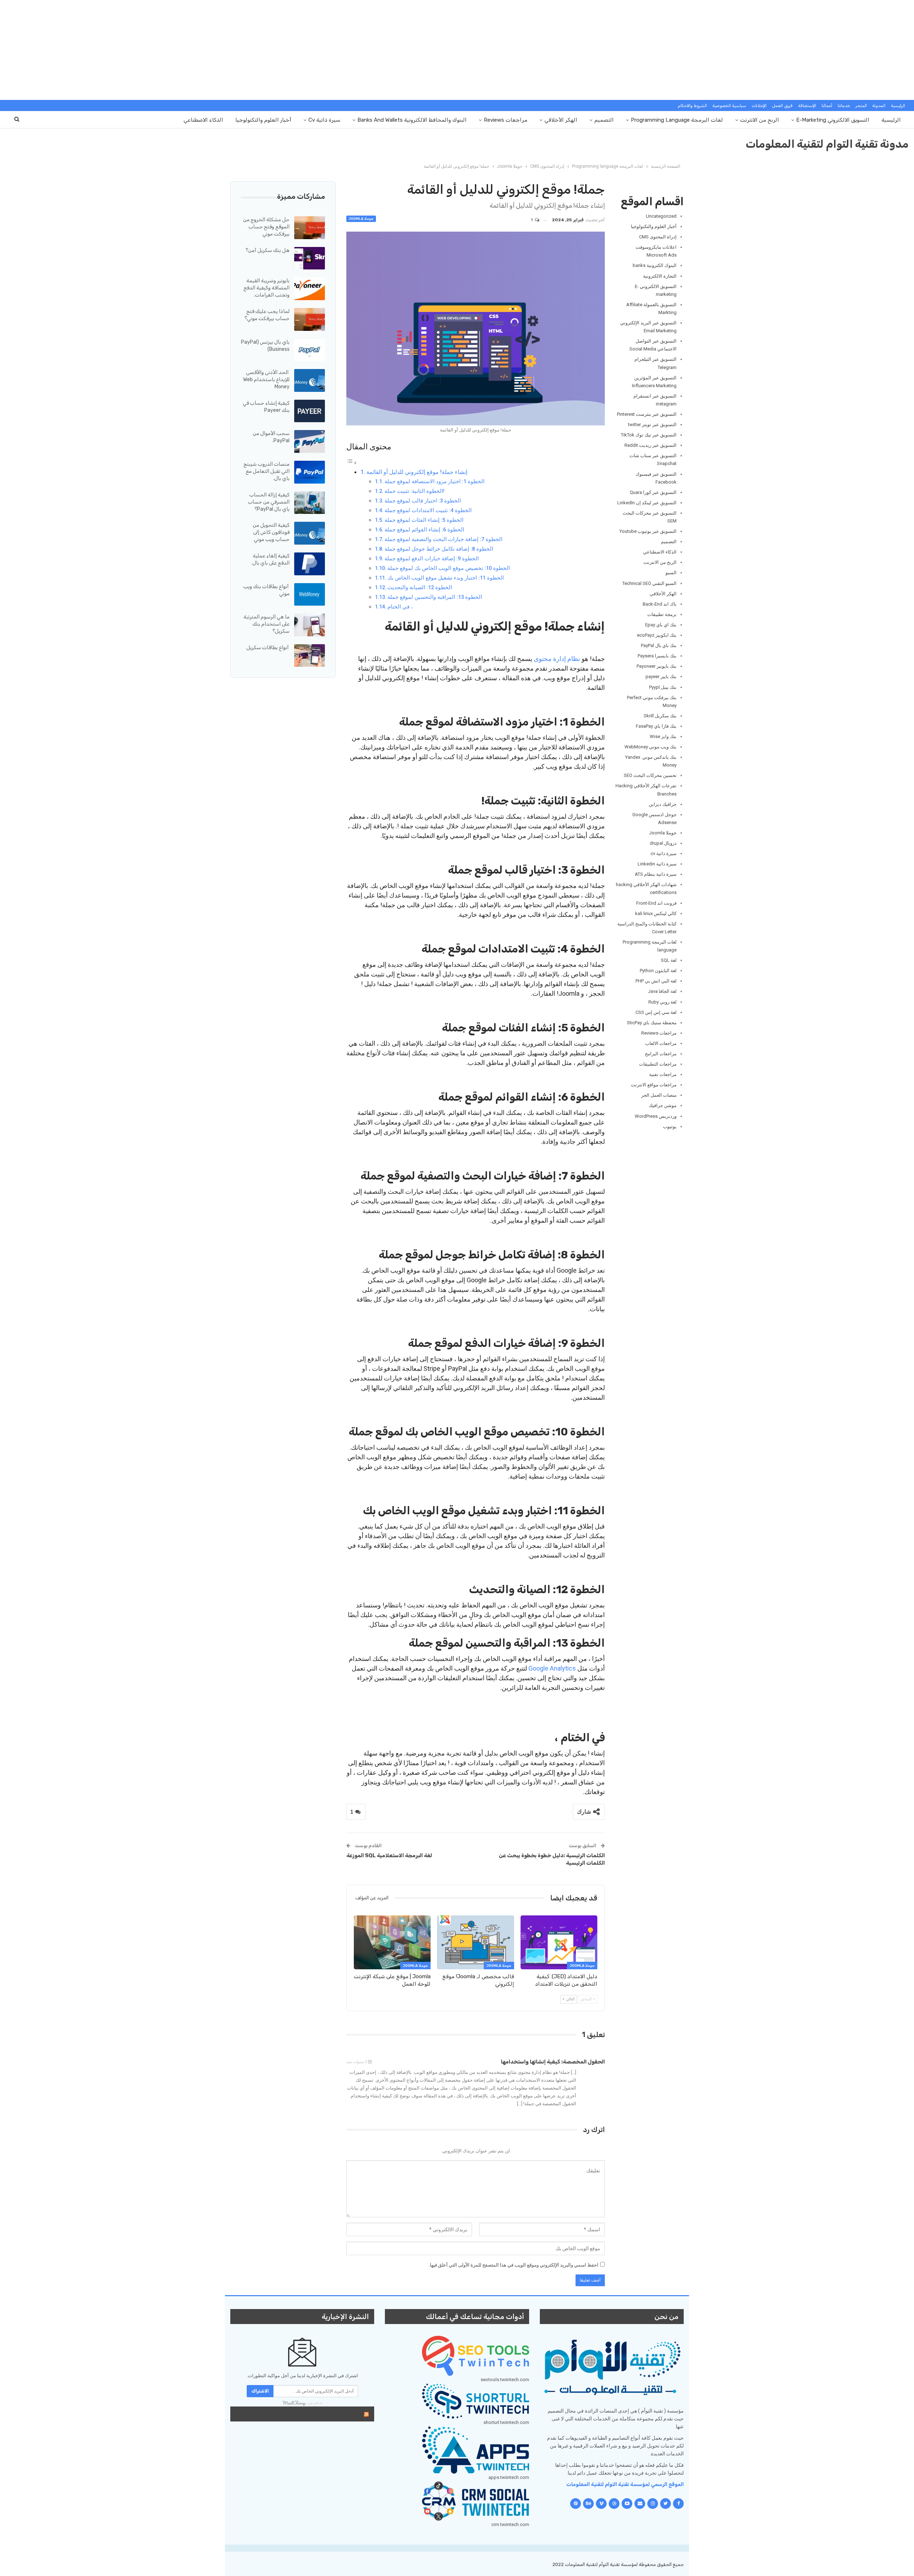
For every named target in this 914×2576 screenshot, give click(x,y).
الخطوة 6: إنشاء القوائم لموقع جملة (424, 530)
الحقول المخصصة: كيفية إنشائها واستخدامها (553, 2062)
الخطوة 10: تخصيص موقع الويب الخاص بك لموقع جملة (449, 568)
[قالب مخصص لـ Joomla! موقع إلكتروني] (475, 1942)
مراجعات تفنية (663, 1074)
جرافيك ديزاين (663, 804)
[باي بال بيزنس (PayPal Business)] (310, 350)
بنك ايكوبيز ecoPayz (657, 635)
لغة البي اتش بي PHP (656, 981)
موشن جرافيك (663, 1105)
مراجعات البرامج (661, 1054)
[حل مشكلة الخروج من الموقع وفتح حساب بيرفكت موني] (310, 228)
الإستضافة (807, 106)
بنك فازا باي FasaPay (656, 726)
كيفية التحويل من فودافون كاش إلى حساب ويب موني (271, 532)
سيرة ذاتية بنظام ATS (656, 874)
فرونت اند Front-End (656, 903)
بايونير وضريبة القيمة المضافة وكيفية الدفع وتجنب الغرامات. (267, 288)
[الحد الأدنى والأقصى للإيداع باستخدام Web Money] (310, 380)
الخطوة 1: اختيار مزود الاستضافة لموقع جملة (435, 481)
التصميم (604, 120)
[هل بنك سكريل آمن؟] (310, 258)
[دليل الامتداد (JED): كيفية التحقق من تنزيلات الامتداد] (559, 1942)
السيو (671, 573)
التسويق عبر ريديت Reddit (651, 445)
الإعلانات (759, 106)
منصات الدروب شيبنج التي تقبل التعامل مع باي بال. (267, 471)
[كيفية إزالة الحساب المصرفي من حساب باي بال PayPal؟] (310, 503)
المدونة (879, 106)
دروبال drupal (663, 843)
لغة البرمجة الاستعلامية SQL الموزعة (389, 1855)
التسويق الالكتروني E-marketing (833, 120)
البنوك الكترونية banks (655, 265)
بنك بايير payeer (661, 676)
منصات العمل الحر (659, 1095)
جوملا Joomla (361, 219)
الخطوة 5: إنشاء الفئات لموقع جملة (424, 520)
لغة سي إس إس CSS (656, 1012)
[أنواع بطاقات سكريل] (310, 656)
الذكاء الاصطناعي (203, 120)
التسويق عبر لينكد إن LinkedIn (647, 503)
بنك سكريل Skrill (660, 716)
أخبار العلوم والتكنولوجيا (263, 120)
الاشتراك (260, 2391)
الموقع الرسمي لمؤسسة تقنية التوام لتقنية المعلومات (625, 2484)
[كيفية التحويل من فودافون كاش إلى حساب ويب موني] (310, 533)
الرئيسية (898, 106)
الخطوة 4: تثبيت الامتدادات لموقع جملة (428, 510)
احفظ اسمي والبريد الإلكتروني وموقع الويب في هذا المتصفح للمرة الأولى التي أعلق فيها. (513, 2265)
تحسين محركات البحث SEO (650, 775)
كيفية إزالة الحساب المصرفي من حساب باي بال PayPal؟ (269, 502)
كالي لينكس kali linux (656, 913)
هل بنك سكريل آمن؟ (268, 250)
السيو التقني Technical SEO (649, 583)
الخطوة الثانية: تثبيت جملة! (415, 491)
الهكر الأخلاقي (561, 120)
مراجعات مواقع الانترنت (654, 1085)
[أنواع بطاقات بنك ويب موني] (310, 595)
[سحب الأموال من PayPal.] (310, 441)
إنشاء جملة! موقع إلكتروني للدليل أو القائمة (417, 472)
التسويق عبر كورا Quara (653, 492)
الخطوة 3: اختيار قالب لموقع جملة (423, 501)
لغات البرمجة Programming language (677, 120)
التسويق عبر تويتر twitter (652, 425)
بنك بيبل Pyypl (663, 687)
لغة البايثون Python (658, 971)
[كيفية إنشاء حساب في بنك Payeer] (310, 411)
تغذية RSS (345, 2414)
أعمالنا (827, 106)
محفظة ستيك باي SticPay (652, 1023)
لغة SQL (669, 960)
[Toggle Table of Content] (352, 462)
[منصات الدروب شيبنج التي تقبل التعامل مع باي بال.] (310, 472)
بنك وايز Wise (663, 736)
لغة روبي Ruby (662, 1002)
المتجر (861, 106)
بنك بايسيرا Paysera (657, 656)
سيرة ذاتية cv (324, 120)
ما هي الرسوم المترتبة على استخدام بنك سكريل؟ (267, 624)
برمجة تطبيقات (662, 614)
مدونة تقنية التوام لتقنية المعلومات (827, 144)
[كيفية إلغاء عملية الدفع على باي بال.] (310, 564)
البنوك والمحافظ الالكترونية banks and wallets (412, 120)
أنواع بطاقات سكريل (268, 648)
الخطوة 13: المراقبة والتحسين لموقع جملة (435, 597)
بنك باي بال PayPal (659, 645)
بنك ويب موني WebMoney (651, 747)
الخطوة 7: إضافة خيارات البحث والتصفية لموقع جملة (443, 539)
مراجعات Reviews (506, 120)
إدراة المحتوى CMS (658, 237)
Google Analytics (552, 1668)
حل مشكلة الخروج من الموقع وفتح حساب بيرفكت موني (266, 227)
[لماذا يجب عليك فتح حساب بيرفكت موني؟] (310, 319)
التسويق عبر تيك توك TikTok (649, 435)
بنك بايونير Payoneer (657, 666)
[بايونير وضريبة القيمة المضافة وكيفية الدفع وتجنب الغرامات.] (310, 289)
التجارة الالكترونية (660, 276)
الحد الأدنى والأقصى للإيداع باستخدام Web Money (266, 380)
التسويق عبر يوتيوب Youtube (648, 531)
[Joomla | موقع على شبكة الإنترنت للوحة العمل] (392, 1942)
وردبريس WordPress (656, 1116)
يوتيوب (670, 1127)
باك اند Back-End (660, 604)
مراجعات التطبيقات (658, 1064)
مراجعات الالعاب (661, 1043)
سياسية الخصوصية (729, 106)
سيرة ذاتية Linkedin (657, 864)
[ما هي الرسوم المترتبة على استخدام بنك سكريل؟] (310, 625)
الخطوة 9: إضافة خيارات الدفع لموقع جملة (432, 559)
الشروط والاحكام (692, 106)
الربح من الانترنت (760, 120)
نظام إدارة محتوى (557, 659)
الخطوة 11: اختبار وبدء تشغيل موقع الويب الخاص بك (446, 578)
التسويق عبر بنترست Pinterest (647, 414)
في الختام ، (400, 607)
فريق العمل (782, 106)
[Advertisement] (457, 50)
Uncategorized (661, 216)
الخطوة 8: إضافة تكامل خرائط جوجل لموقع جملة (439, 549)
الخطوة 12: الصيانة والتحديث (420, 587)
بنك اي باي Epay (661, 625)
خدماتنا (844, 106)
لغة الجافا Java (662, 991)
